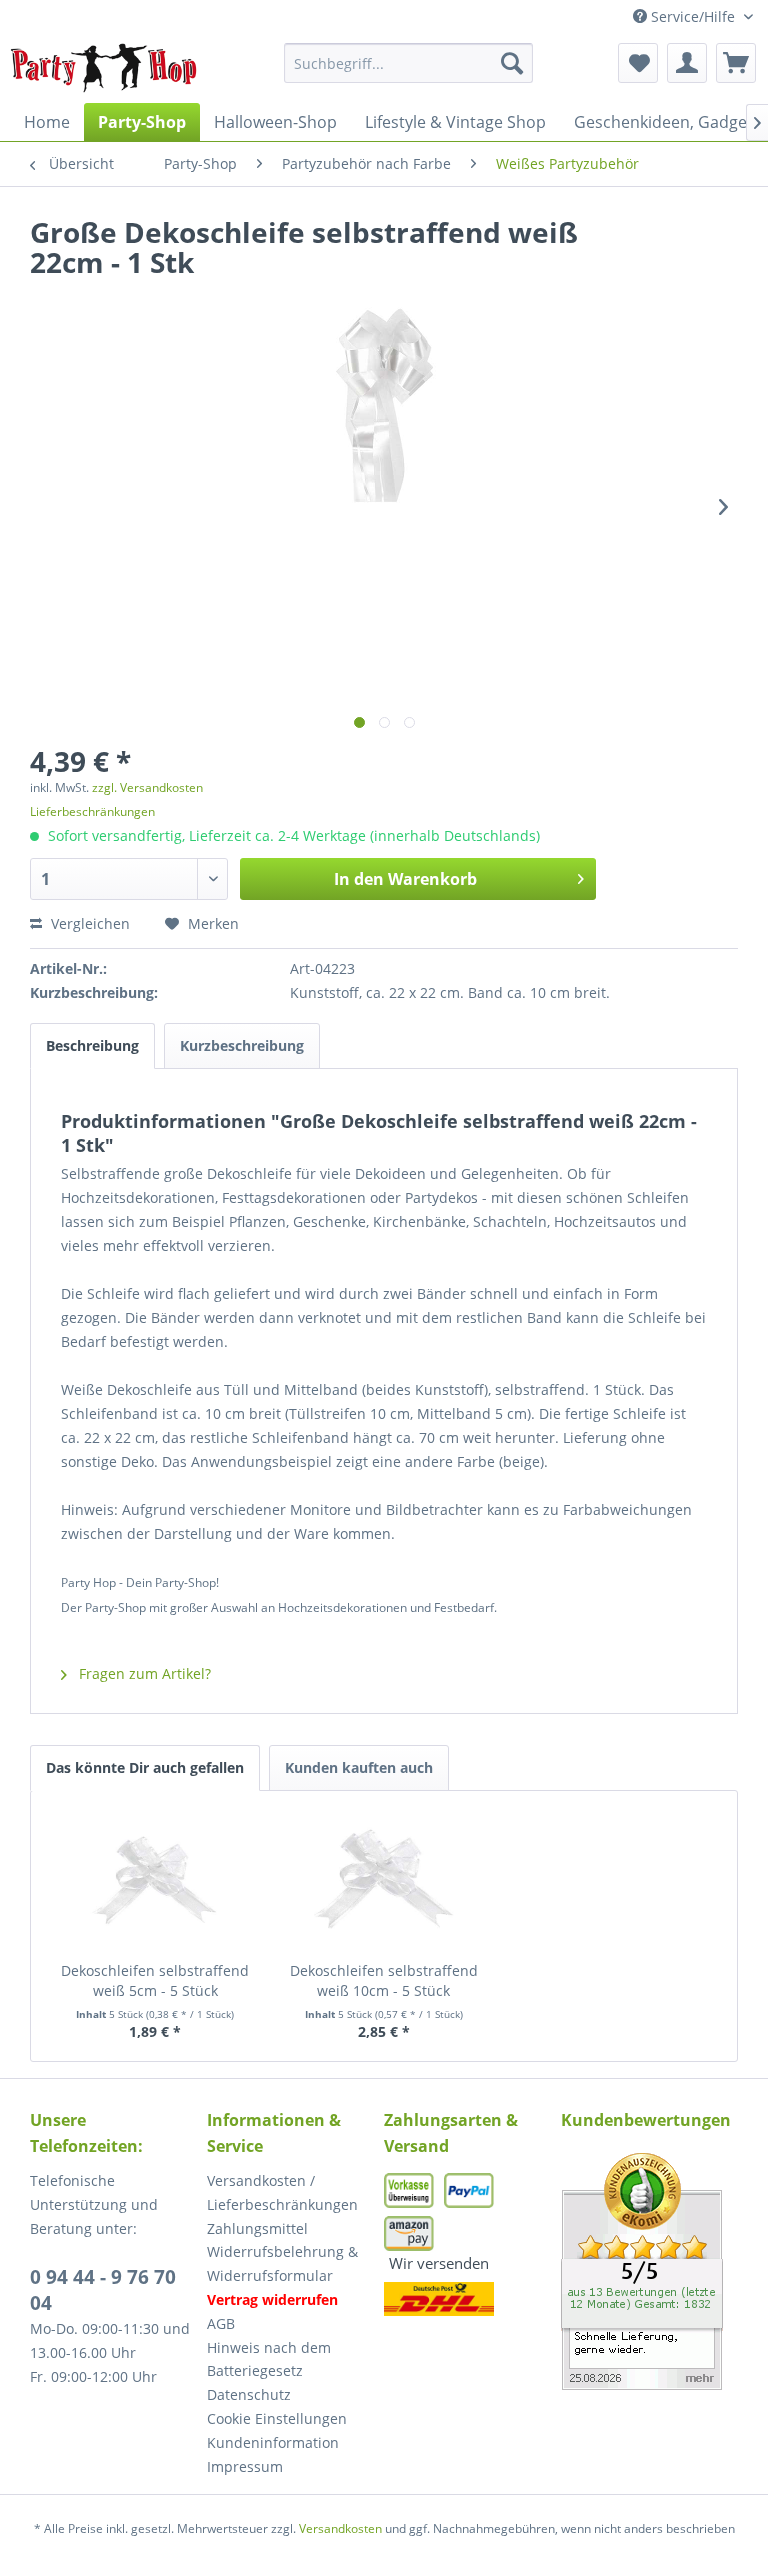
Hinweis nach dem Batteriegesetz (269, 2359)
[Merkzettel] (638, 63)
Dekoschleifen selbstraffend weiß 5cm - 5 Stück (155, 1980)
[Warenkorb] (736, 63)
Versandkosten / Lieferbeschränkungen (282, 2192)
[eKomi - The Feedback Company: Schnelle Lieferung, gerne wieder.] (649, 2271)
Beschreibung (92, 1045)
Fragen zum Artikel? (143, 1673)
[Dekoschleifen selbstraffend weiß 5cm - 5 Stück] (155, 1881)
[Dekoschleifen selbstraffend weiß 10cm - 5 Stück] (384, 1881)
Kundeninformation (273, 2442)
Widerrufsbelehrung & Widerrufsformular (282, 2263)
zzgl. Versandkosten (147, 787)
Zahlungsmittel (257, 2228)
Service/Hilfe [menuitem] (693, 16)
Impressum (245, 2466)
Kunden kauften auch (359, 1767)
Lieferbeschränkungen (92, 811)
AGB (221, 2323)
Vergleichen (88, 923)
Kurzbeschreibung (242, 1045)
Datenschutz (249, 2394)
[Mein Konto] (687, 63)
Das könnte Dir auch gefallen (145, 1767)
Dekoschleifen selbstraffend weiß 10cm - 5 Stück (384, 1980)
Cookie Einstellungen (277, 2418)
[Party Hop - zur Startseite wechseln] (104, 68)
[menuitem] (409, 63)
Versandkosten (340, 2528)
